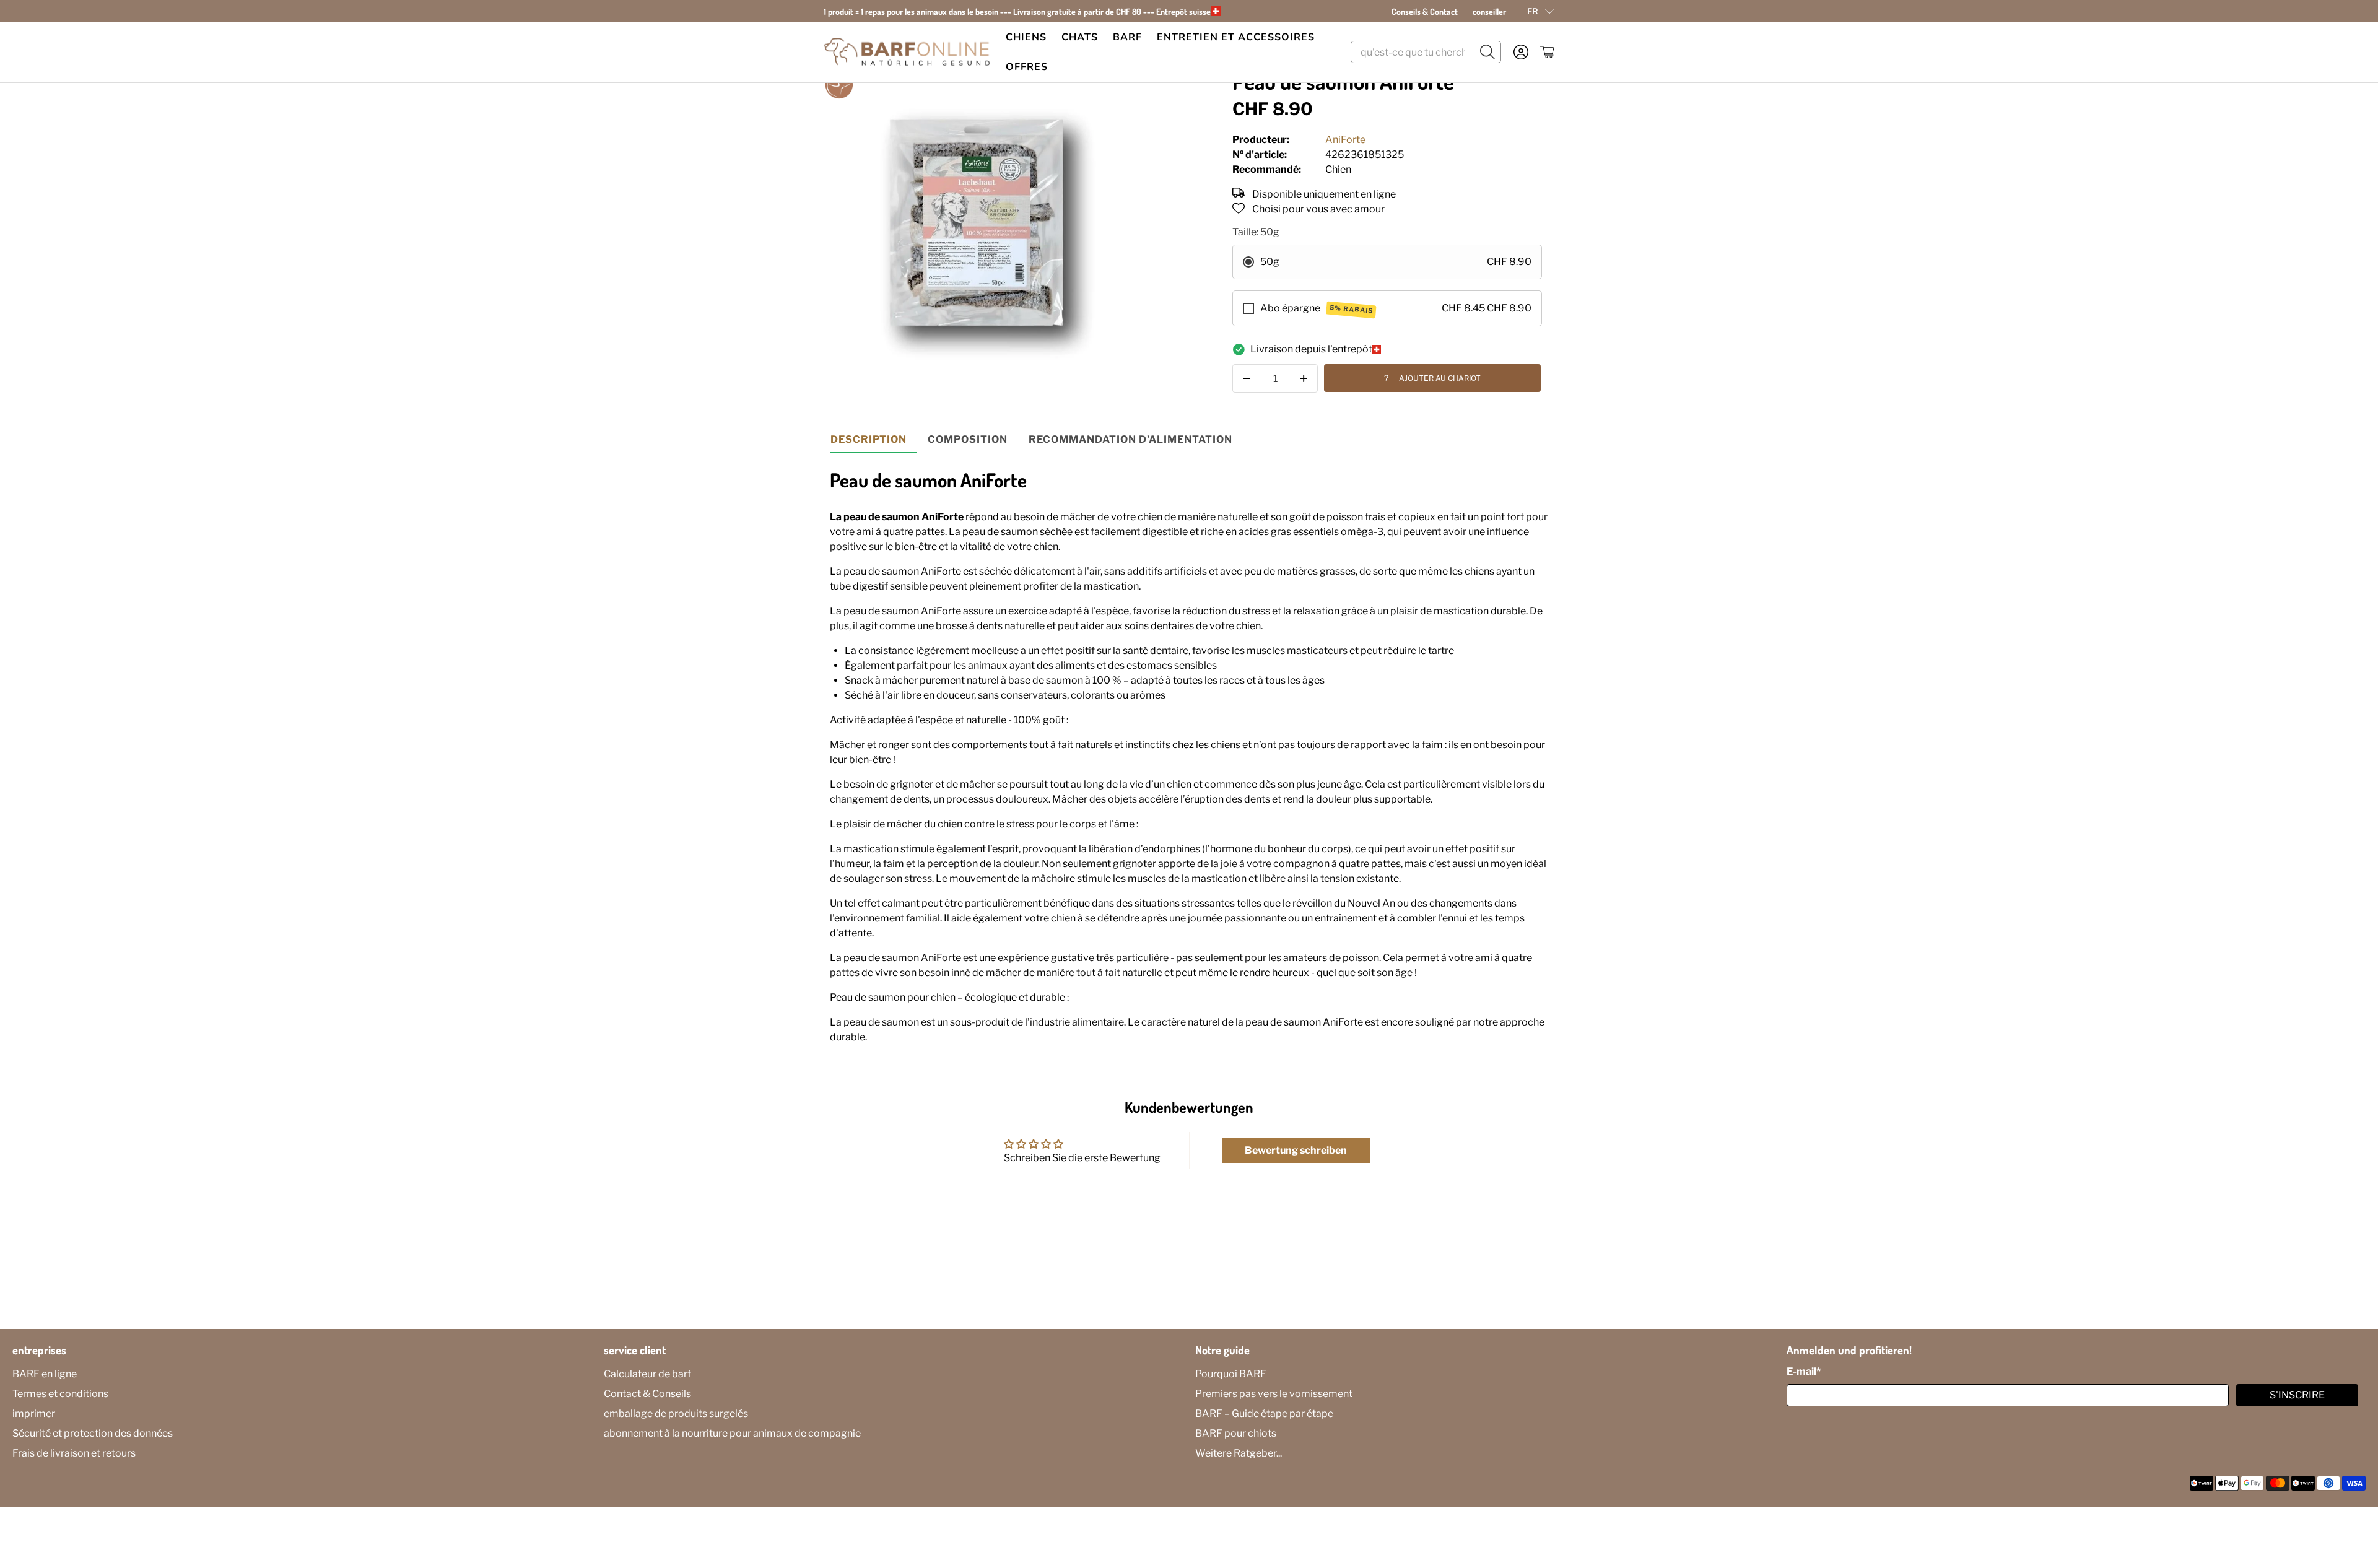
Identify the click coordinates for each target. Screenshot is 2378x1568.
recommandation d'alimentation (1130, 439)
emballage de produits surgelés (676, 1413)
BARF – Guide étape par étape (1264, 1413)
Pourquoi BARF (1231, 1374)
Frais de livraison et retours (74, 1453)
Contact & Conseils (647, 1394)
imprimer (34, 1413)
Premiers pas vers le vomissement (1274, 1394)
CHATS (1080, 37)
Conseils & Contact (1425, 11)
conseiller (1489, 11)
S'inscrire (2297, 1395)
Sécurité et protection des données (93, 1433)
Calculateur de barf (647, 1374)
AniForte (1345, 140)
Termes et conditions (60, 1394)
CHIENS (1026, 37)
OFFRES (1027, 67)
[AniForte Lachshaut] (976, 222)
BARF (1127, 37)
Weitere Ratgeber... (1239, 1453)
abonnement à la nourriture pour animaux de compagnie (732, 1433)
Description (869, 439)
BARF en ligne (45, 1374)
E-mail (1804, 1371)
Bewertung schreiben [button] (1296, 1150)
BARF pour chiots (1236, 1433)
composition (968, 439)
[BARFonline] (907, 52)
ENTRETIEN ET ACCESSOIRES (1236, 37)
